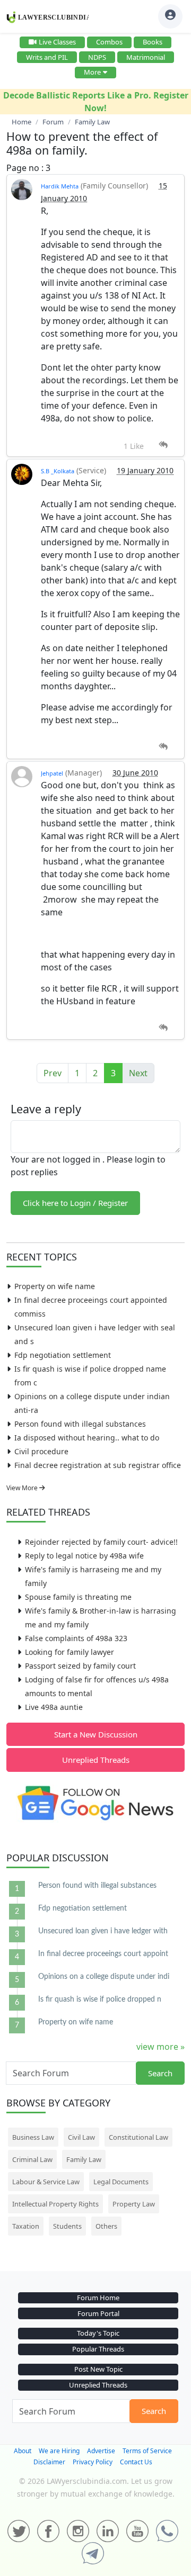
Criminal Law (32, 2159)
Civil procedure (41, 1451)
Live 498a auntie (54, 1707)
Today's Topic (98, 2333)
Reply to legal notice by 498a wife (84, 1556)
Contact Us (136, 2462)
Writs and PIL (47, 57)
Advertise (101, 2451)
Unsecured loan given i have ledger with (103, 1931)
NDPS (97, 57)
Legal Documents (121, 2182)
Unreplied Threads (96, 1760)
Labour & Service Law (46, 2182)
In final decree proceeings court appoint (103, 1954)
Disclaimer (49, 2462)
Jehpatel (52, 773)
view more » (160, 2047)
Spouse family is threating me (78, 1597)
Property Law (134, 2204)
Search (160, 2073)
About (23, 2451)
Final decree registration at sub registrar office (98, 1465)
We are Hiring (59, 2451)
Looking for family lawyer (70, 1652)
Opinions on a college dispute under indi (104, 1977)
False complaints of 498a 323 (76, 1638)
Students (67, 2226)
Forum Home (98, 2298)
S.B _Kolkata (58, 471)
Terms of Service (147, 2451)
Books (153, 42)
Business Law (33, 2137)
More (92, 72)
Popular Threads (98, 2349)
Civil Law (81, 2137)
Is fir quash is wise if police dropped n (100, 1999)
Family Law (84, 2159)
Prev (53, 1073)
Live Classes (57, 42)
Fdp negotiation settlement (63, 1355)
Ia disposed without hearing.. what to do (87, 1438)
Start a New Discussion (96, 1734)
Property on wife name (55, 1286)
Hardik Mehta (60, 186)
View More (23, 1488)
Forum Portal (98, 2313)
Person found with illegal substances (80, 1424)
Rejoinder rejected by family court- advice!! (101, 1542)
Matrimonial (146, 57)
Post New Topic (98, 2369)
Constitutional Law (138, 2137)
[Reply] (163, 445)
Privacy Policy (93, 2462)
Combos (109, 42)
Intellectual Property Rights (55, 2204)
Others (106, 2226)
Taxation (26, 2226)
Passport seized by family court (80, 1666)
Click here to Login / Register (75, 1203)
